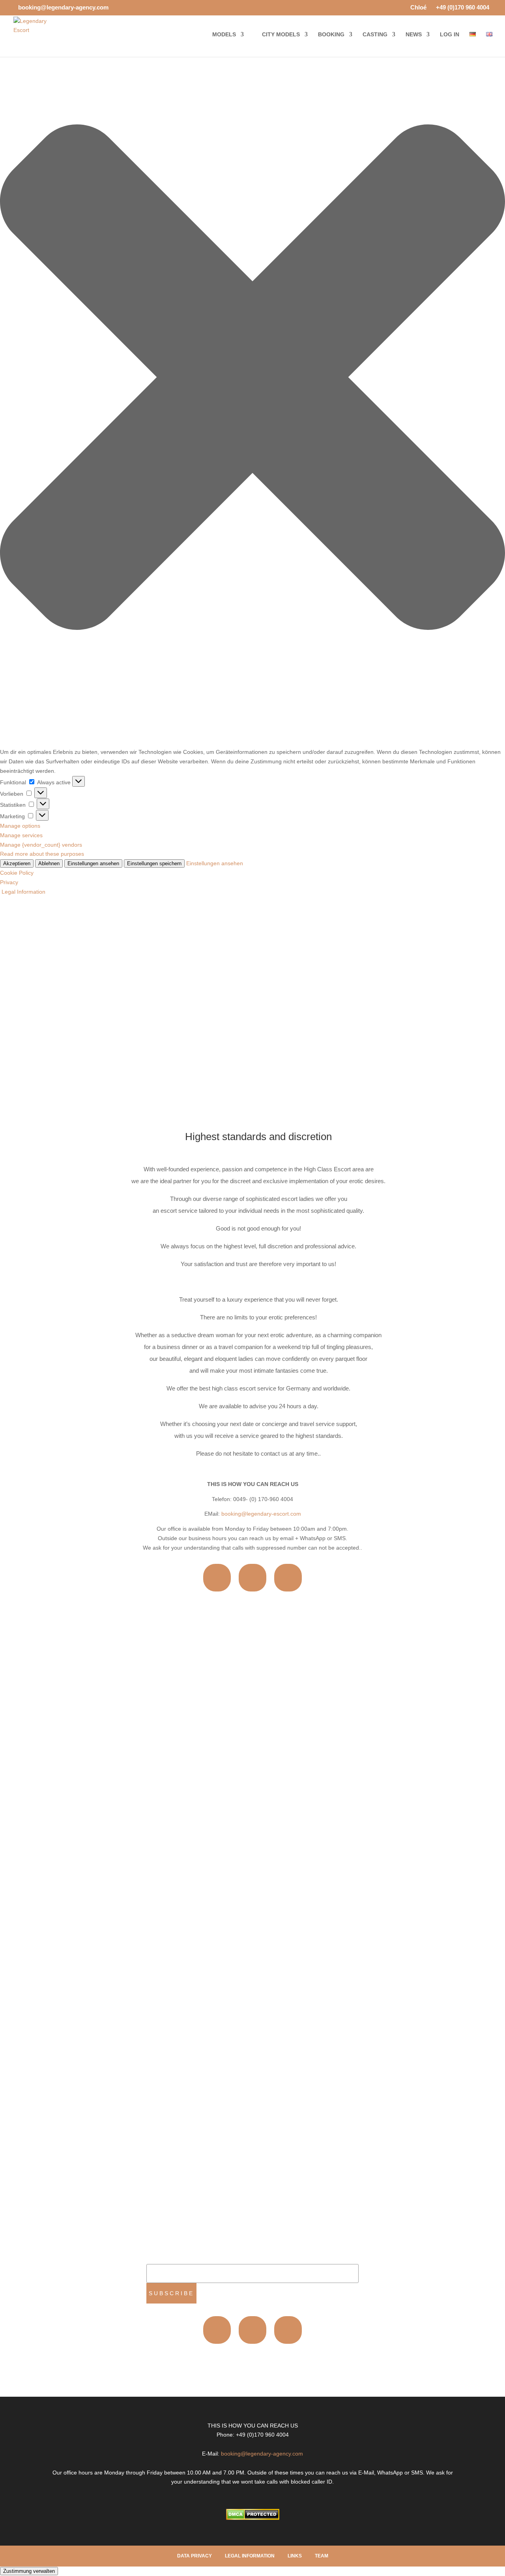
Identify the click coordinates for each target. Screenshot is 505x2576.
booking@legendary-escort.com (261, 1514)
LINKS (295, 2556)
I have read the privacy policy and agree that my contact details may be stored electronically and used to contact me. (170, 2075)
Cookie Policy (17, 873)
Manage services (21, 835)
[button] (252, 379)
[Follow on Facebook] (252, 1578)
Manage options (20, 826)
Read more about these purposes (42, 854)
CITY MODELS (281, 35)
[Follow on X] (288, 1578)
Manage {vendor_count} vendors (41, 845)
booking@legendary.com (329, 1693)
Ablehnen (49, 863)
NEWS (414, 35)
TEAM (322, 2556)
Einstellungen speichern (154, 863)
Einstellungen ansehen (93, 863)
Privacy (9, 882)
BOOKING (331, 35)
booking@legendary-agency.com (262, 2454)
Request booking (175, 2101)
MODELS (224, 35)
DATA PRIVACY (195, 2556)
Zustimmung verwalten (29, 2571)
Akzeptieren (17, 863)
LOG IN (450, 35)
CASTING (375, 35)
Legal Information (23, 892)
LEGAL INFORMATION (250, 2556)
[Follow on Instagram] (217, 1578)
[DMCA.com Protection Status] (253, 2518)
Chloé (415, 8)
